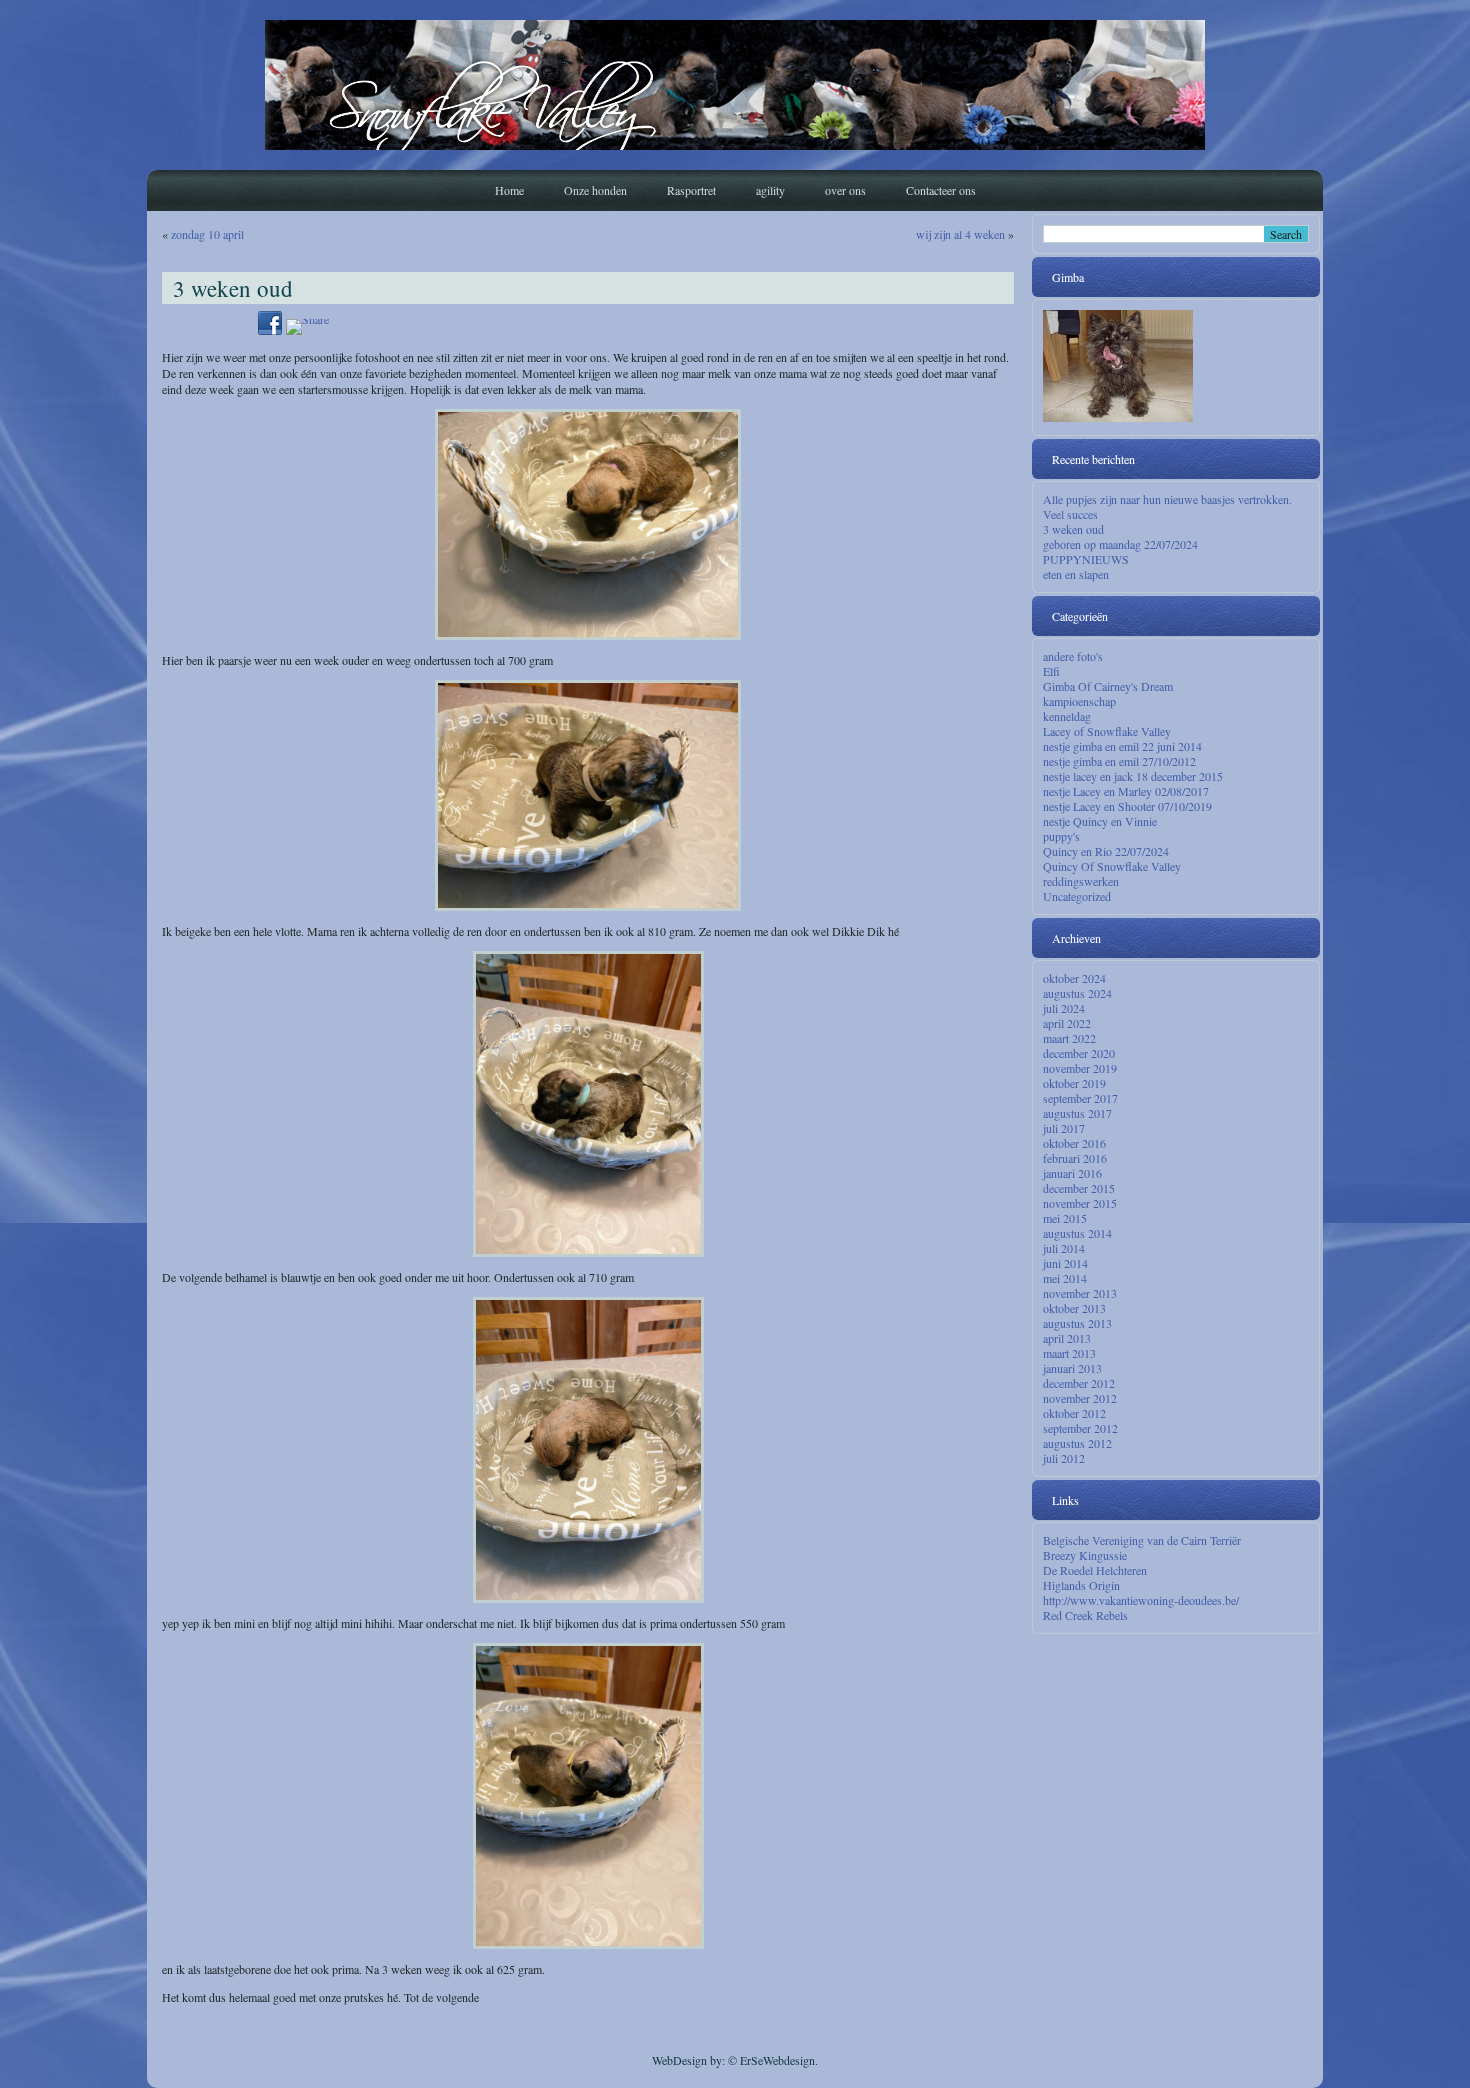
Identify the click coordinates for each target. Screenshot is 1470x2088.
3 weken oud (1073, 529)
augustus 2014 (1077, 1233)
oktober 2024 (1074, 978)
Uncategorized (1077, 896)
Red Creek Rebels (1085, 1615)
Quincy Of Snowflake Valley (1112, 866)
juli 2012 (1064, 1458)
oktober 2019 (1074, 1083)
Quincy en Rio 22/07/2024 (1106, 851)
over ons (845, 190)
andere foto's (1073, 656)
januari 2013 (1072, 1368)
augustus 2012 (1077, 1443)
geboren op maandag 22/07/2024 (1120, 544)
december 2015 (1079, 1188)
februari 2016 (1075, 1158)
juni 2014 (1065, 1263)
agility (770, 190)
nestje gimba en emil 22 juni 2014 (1122, 746)
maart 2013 (1069, 1353)
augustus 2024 (1077, 993)
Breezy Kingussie (1085, 1555)
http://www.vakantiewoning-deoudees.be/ (1141, 1600)
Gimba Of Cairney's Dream (1108, 686)
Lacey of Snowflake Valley (1107, 731)
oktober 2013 (1074, 1308)
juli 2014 (1064, 1248)
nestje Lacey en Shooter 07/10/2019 (1127, 806)
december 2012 (1079, 1383)
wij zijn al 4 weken (960, 234)
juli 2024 (1064, 1008)
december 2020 (1079, 1053)
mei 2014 (1065, 1278)
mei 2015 (1065, 1218)
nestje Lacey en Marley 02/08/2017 (1126, 791)
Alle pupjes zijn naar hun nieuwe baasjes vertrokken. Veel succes (1167, 506)
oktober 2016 (1074, 1143)
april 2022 (1067, 1023)
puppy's (1061, 836)
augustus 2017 (1077, 1113)
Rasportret (691, 190)
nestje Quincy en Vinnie (1100, 821)
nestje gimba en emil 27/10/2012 (1119, 761)
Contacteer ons (941, 190)
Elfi (1051, 671)
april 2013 (1067, 1338)
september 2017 (1080, 1098)
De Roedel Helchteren (1095, 1570)
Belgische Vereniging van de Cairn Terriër (1142, 1540)
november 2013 (1080, 1293)
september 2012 (1080, 1428)
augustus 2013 (1077, 1323)
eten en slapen (1076, 574)
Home (509, 190)
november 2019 (1080, 1068)
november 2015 (1080, 1203)
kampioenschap (1079, 701)
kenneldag (1067, 716)
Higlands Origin (1081, 1585)
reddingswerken (1081, 881)
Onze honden (595, 190)
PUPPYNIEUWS (1086, 559)
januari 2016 (1072, 1173)
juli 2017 (1064, 1128)
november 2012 (1080, 1398)
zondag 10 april (207, 234)
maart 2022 (1069, 1038)
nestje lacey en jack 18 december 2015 (1133, 776)
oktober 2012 (1074, 1413)
